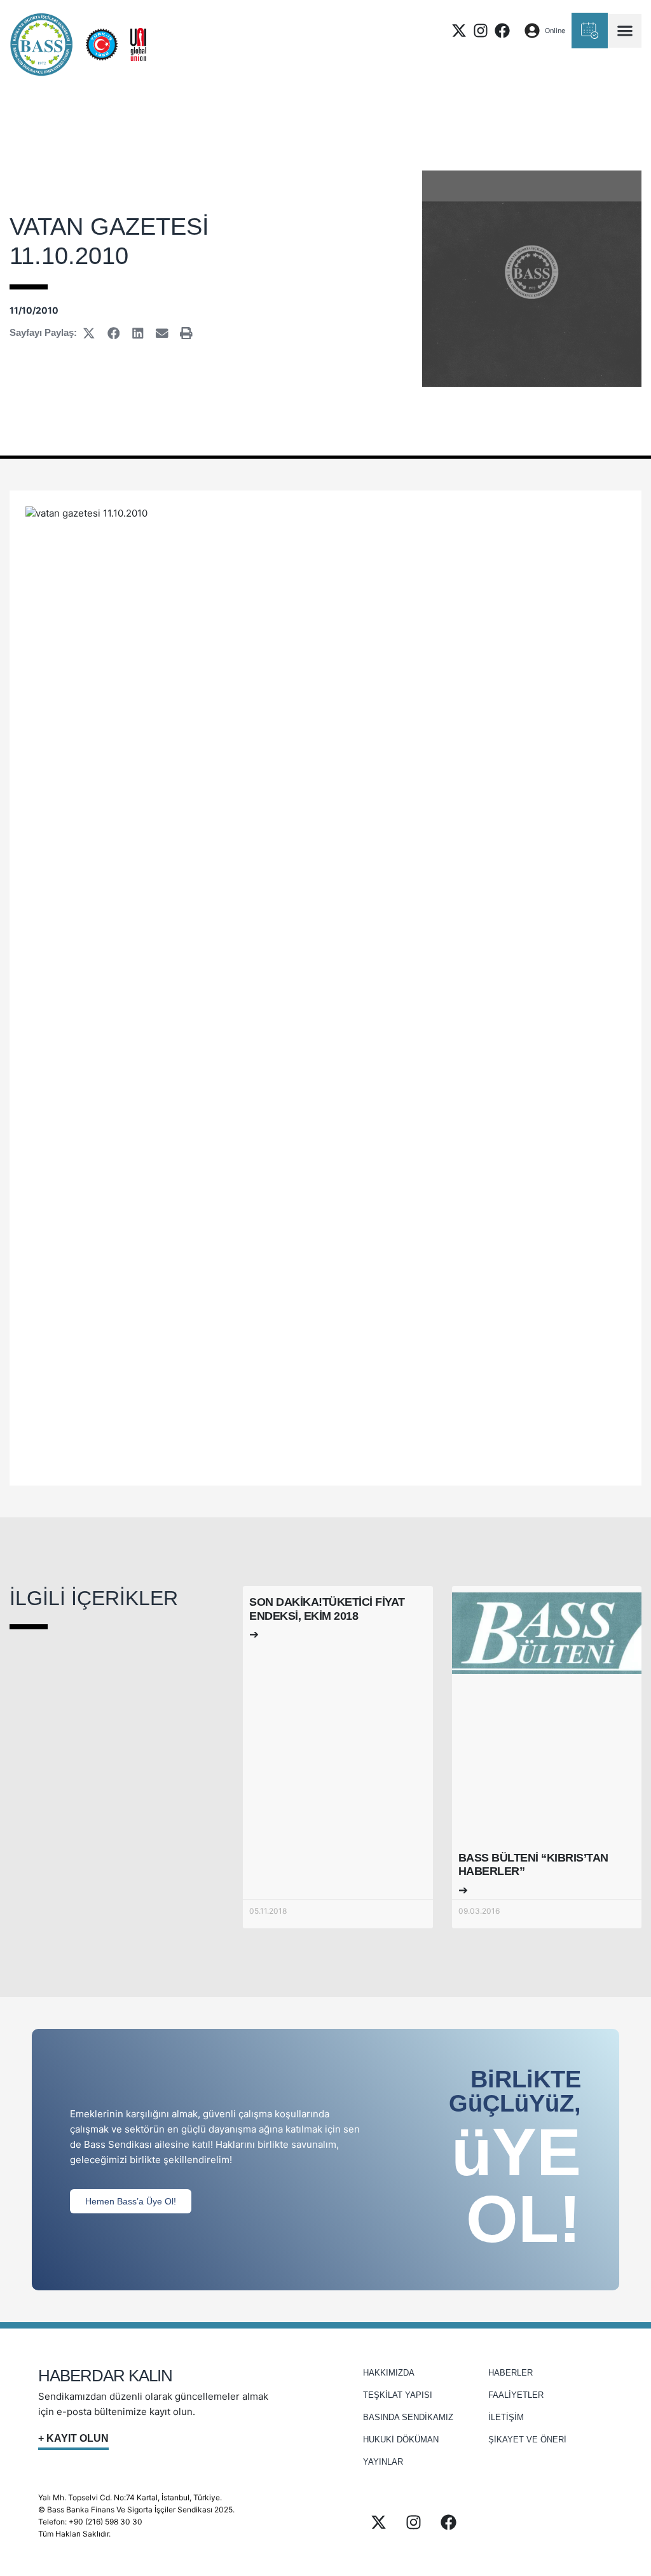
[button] (625, 31)
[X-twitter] (459, 31)
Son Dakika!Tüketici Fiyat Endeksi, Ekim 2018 (327, 1609)
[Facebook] (502, 31)
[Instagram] (481, 31)
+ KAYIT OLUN (73, 2438)
